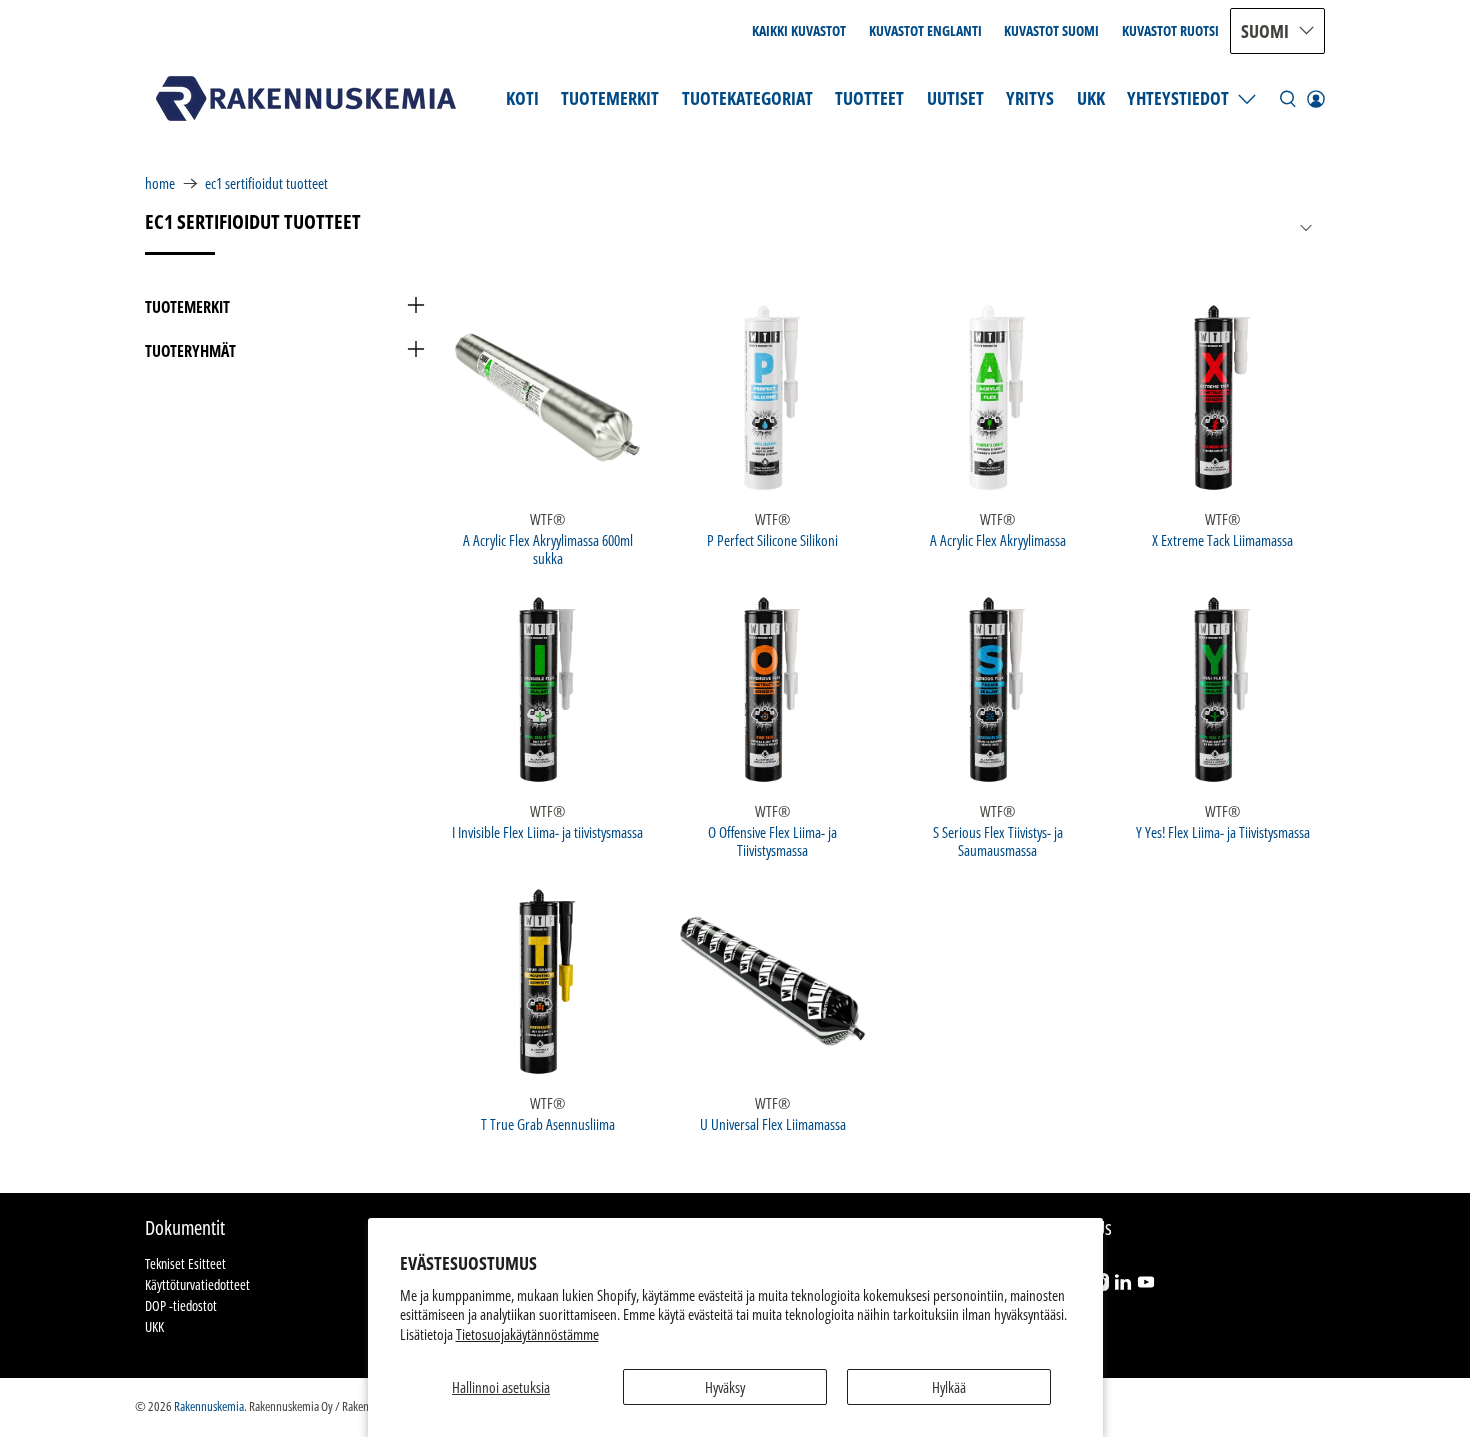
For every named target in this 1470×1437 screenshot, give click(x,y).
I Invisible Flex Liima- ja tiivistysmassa (547, 831)
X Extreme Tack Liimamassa (1222, 539)
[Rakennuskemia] (306, 98)
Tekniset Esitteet (185, 1263)
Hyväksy (725, 1387)
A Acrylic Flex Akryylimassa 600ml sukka (548, 548)
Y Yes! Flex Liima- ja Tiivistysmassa (1223, 831)
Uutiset (955, 98)
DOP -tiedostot (181, 1305)
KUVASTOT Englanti (925, 30)
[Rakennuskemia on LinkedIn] (1123, 1285)
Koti (522, 98)
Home (160, 183)
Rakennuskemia (209, 1406)
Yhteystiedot (1178, 98)
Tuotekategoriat (747, 98)
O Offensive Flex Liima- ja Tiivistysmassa (772, 840)
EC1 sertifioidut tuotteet (266, 183)
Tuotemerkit (610, 98)
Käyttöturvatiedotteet (197, 1284)
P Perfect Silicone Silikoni (772, 539)
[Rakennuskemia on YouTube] (1146, 1285)
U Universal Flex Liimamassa (773, 1123)
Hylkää (949, 1387)
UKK (1091, 98)
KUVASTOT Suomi (1051, 30)
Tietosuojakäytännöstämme (527, 1334)
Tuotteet (869, 98)
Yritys (1030, 98)
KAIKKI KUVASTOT (799, 30)
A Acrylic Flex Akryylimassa (998, 539)
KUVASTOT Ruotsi (1170, 30)
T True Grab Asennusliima (548, 1123)
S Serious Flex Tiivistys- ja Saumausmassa (998, 840)
